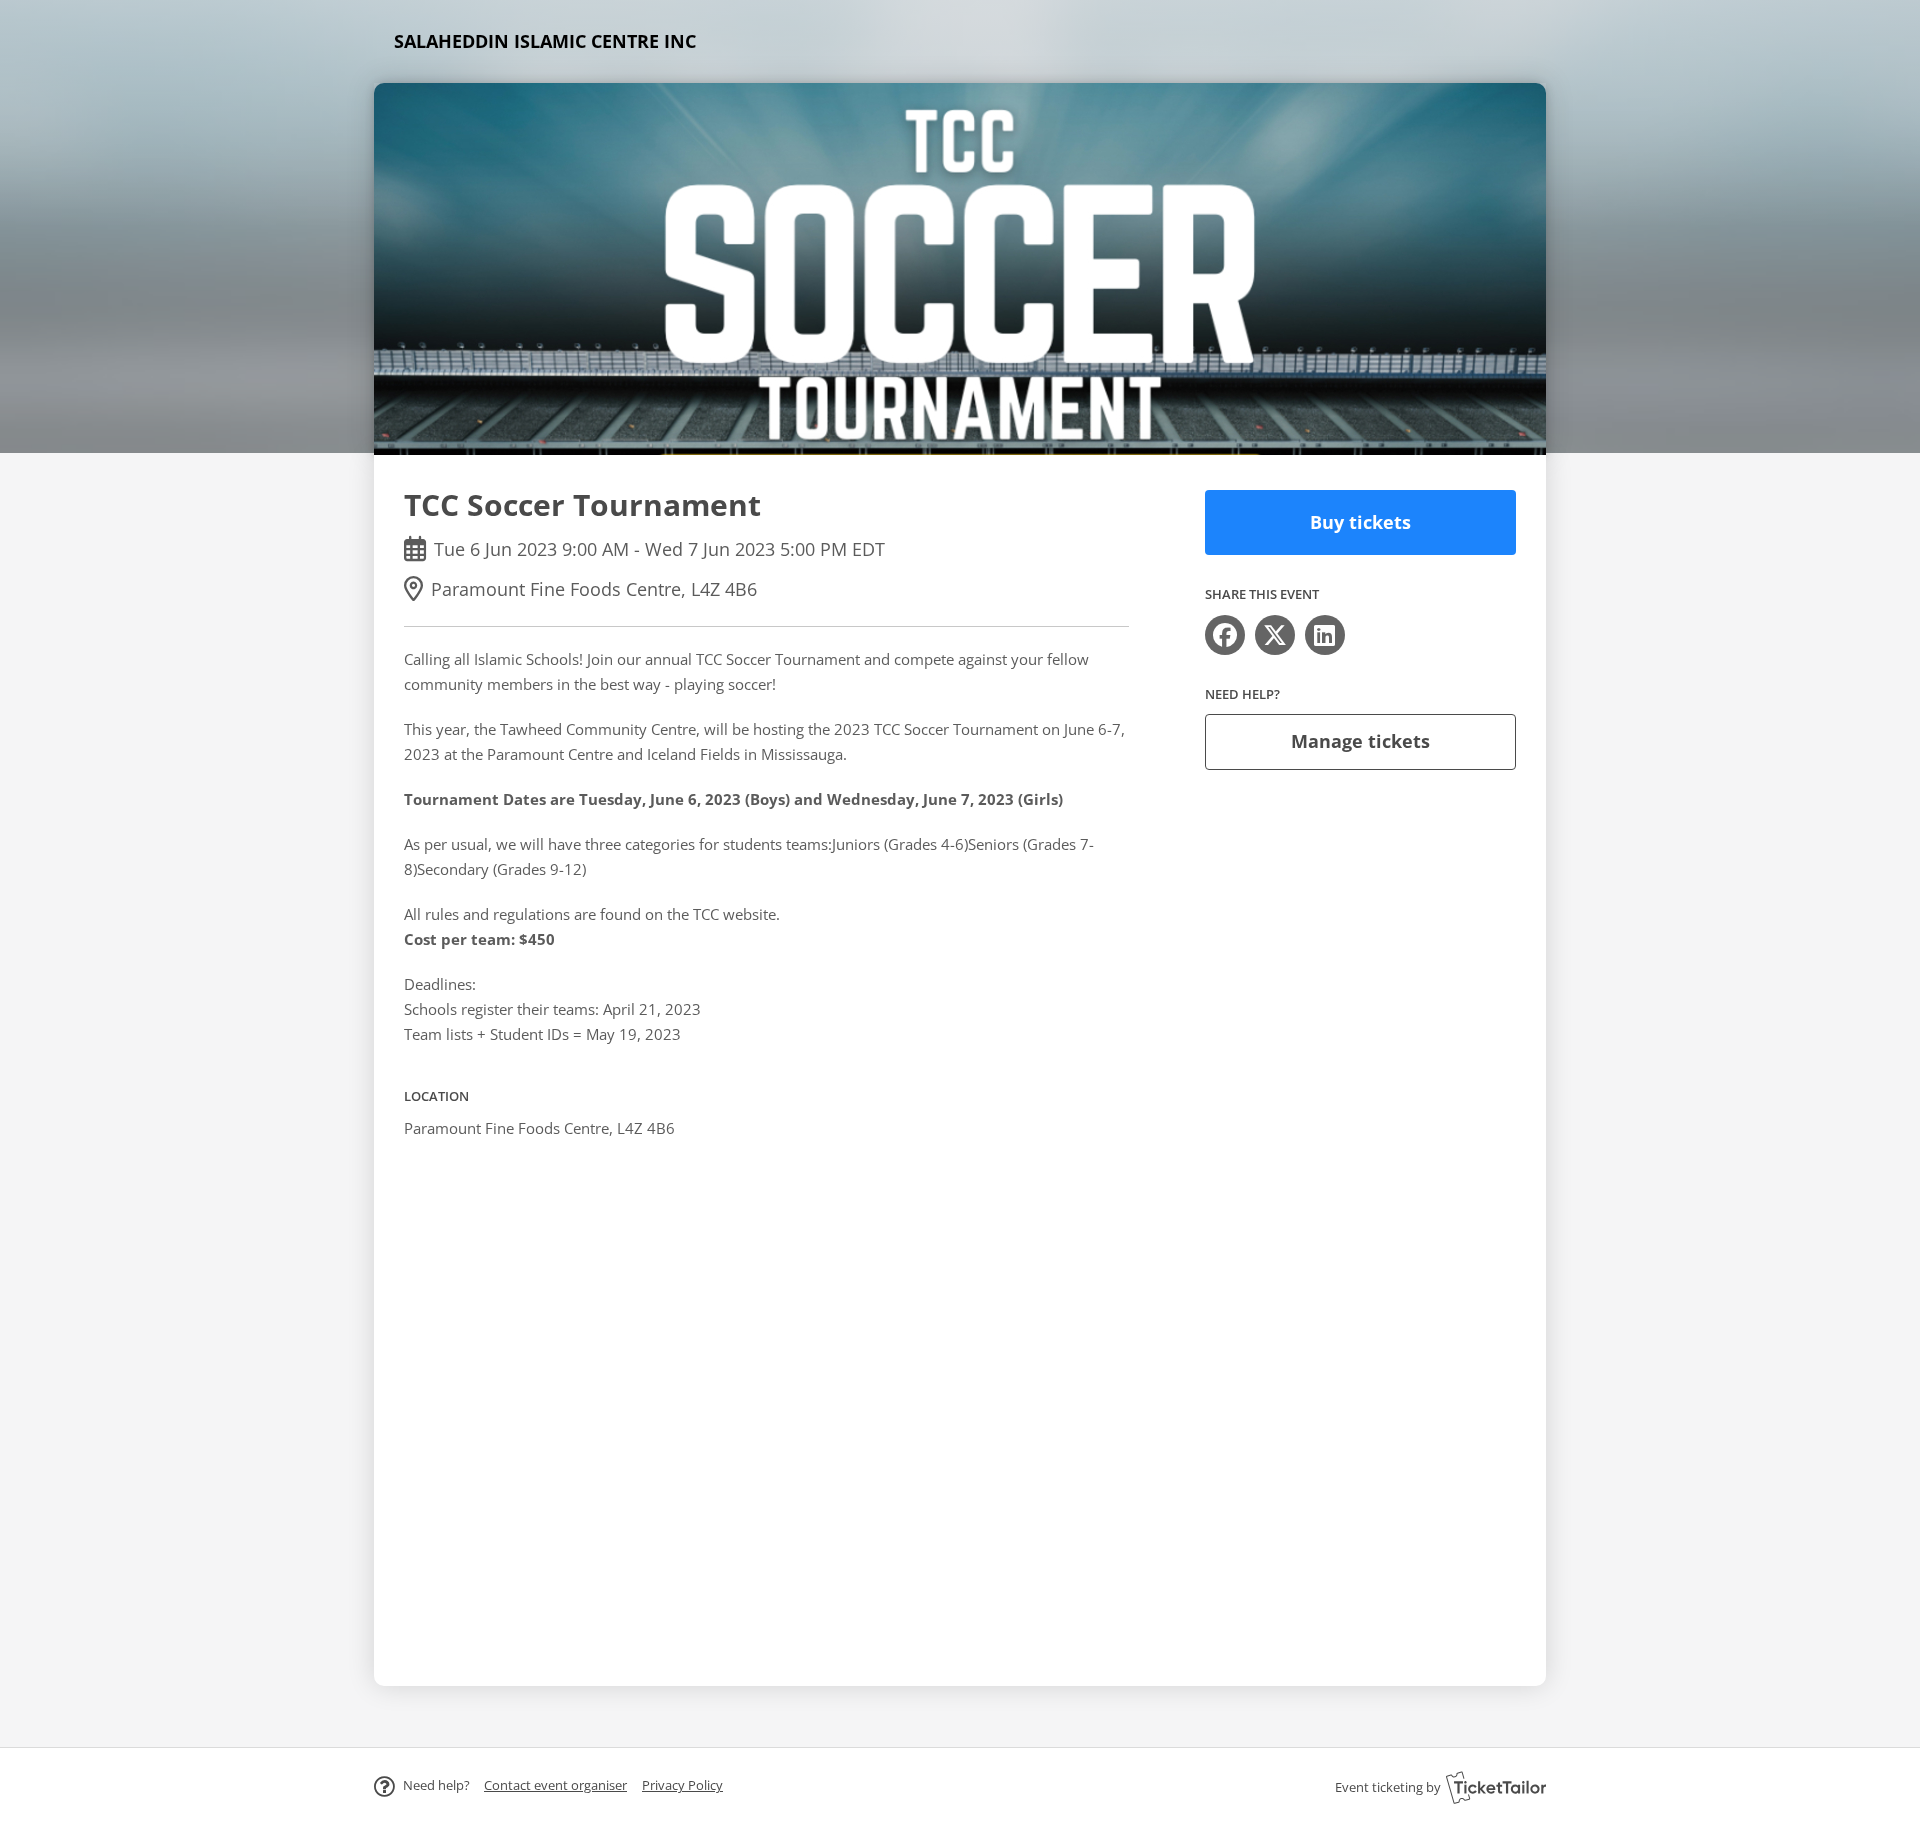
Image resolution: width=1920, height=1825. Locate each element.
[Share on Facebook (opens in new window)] (1225, 635)
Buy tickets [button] (1360, 522)
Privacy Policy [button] (682, 1785)
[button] (555, 1785)
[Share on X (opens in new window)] (1275, 635)
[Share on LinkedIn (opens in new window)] (1325, 635)
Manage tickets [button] (1360, 741)
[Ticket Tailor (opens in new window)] (1496, 1787)
